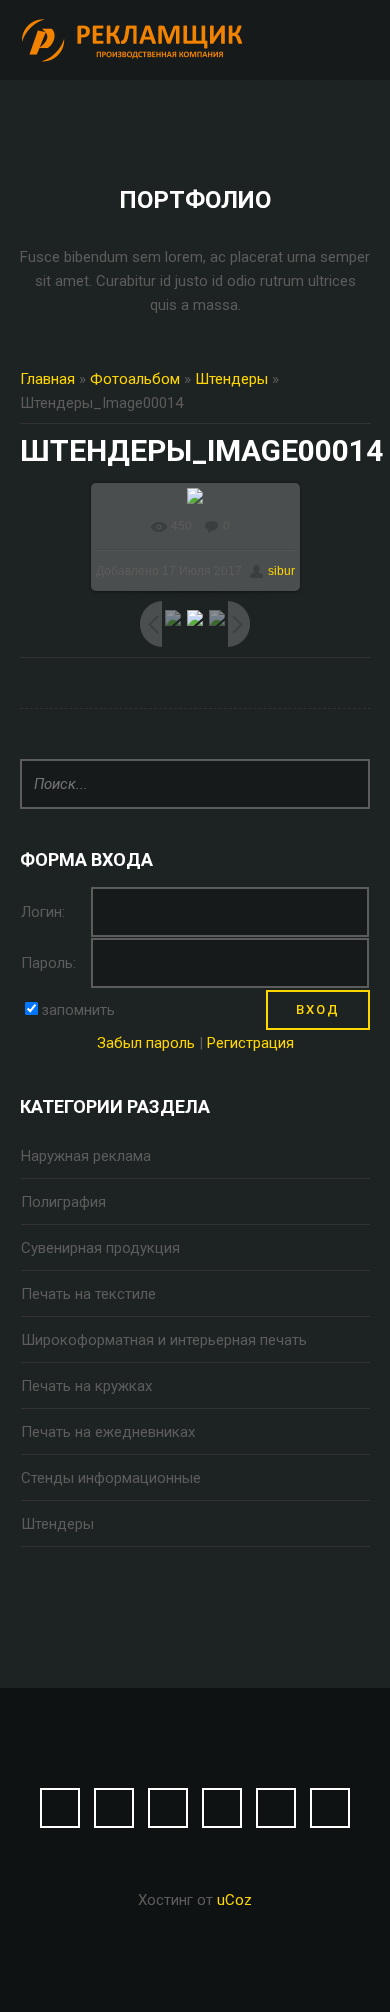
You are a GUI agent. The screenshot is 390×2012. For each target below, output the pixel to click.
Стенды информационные (111, 1478)
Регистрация (250, 1043)
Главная (47, 379)
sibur (281, 571)
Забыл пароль (146, 1043)
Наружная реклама (86, 1156)
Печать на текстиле (88, 1294)
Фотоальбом (135, 379)
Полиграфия (63, 1202)
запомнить (78, 1010)
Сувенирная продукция (100, 1248)
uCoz (234, 1900)
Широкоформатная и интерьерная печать (164, 1340)
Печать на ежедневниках (108, 1432)
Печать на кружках (86, 1386)
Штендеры (231, 379)
